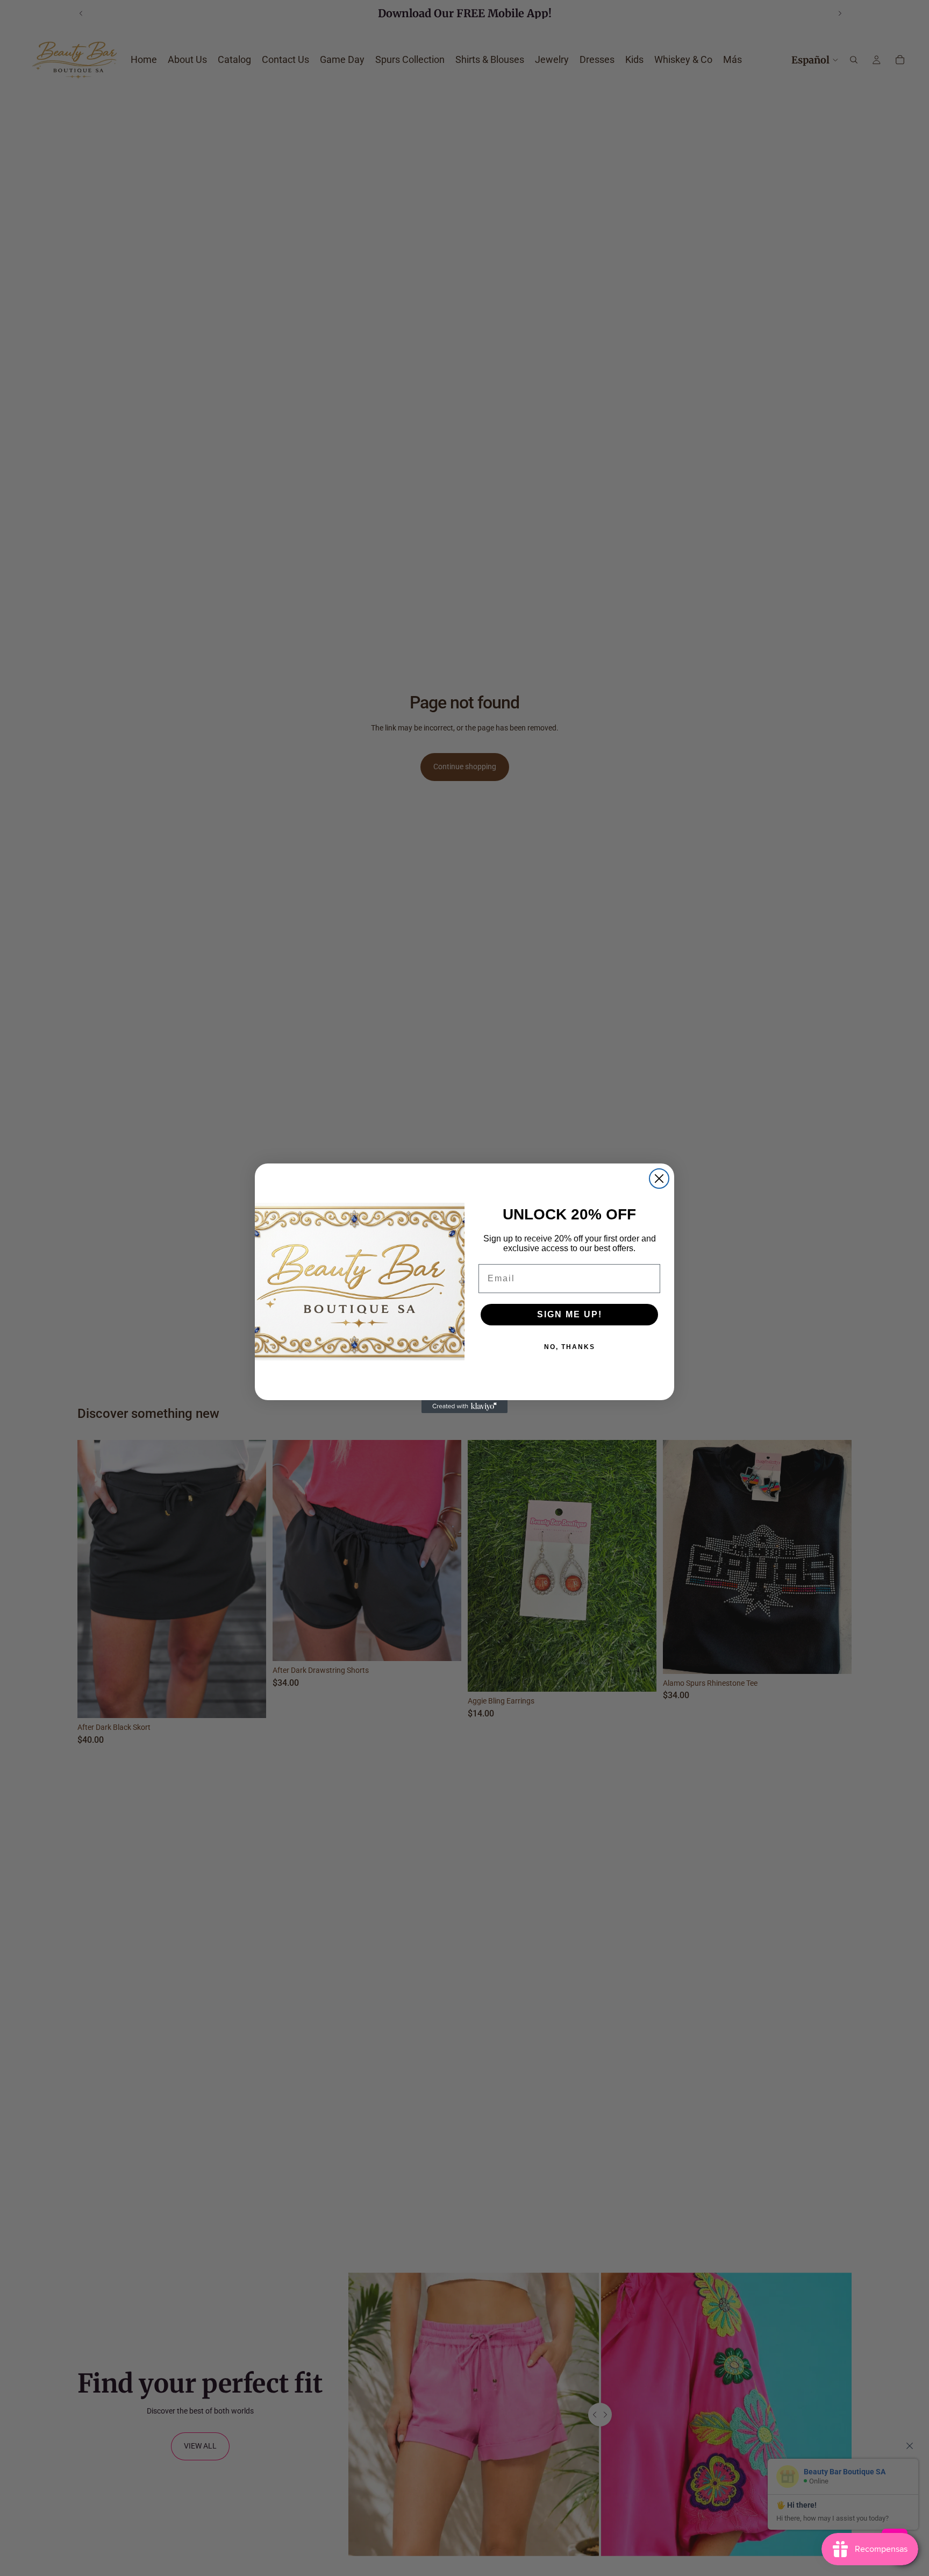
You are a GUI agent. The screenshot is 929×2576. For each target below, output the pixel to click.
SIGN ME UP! (570, 1314)
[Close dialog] (659, 1179)
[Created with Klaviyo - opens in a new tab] (464, 1407)
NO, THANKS (570, 1347)
